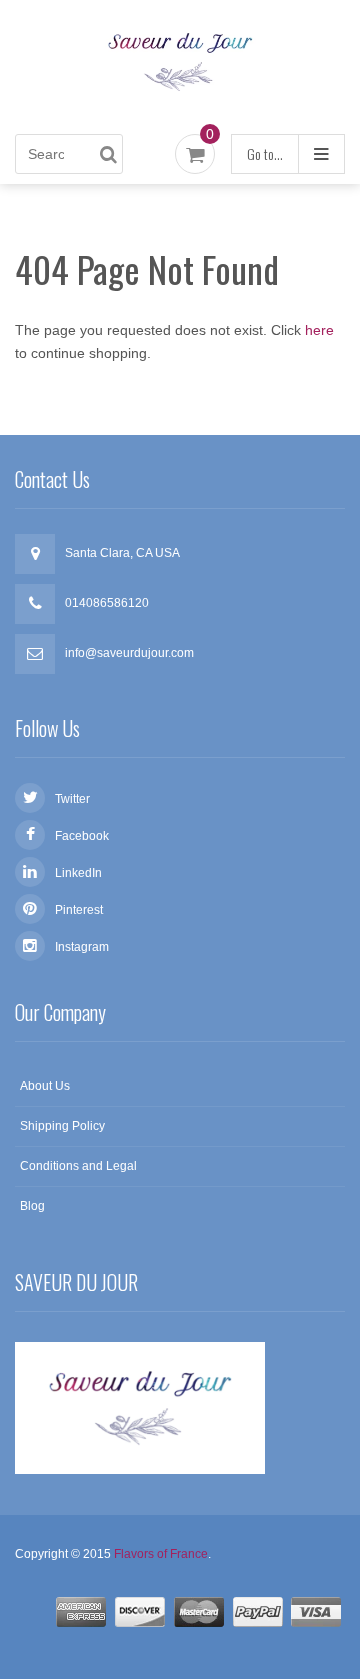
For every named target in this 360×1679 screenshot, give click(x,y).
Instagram (82, 947)
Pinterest (79, 910)
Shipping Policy (62, 1126)
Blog (32, 1206)
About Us (45, 1086)
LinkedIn (78, 873)
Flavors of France (161, 1554)
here (319, 330)
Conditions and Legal (78, 1166)
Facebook (82, 836)
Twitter (72, 799)
